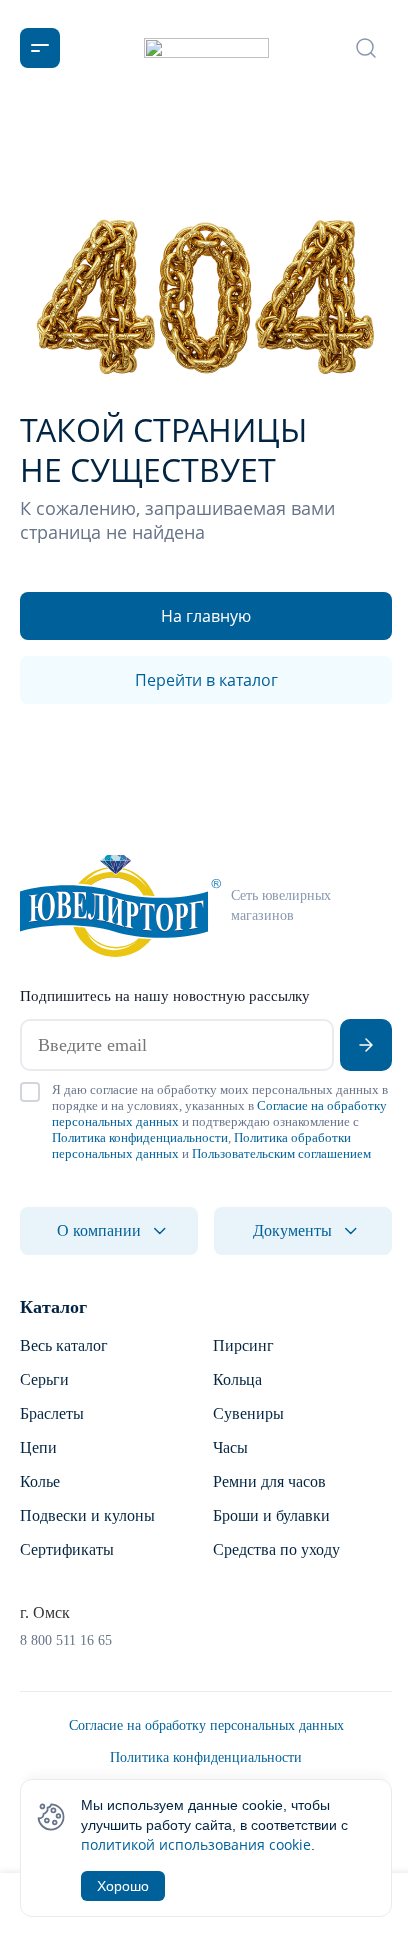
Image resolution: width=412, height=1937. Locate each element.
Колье (40, 1481)
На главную (206, 616)
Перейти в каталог (206, 680)
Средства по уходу (276, 1549)
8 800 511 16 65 (66, 1640)
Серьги (44, 1379)
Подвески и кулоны (87, 1515)
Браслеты (52, 1413)
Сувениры (248, 1413)
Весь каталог (64, 1345)
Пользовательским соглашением (281, 1153)
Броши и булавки (271, 1515)
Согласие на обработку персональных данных (206, 1725)
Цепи (38, 1447)
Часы (230, 1447)
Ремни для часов (269, 1481)
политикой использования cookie (196, 1844)
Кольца (237, 1379)
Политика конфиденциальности (140, 1137)
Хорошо (123, 1886)
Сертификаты (67, 1549)
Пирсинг (243, 1345)
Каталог (53, 1307)
